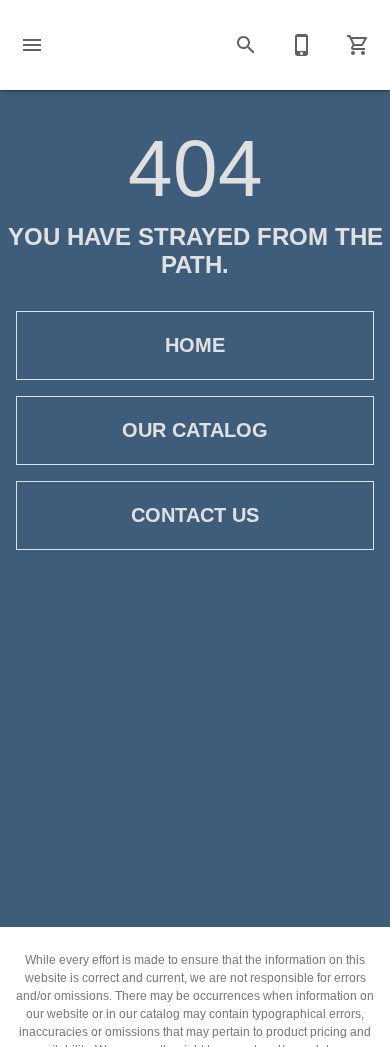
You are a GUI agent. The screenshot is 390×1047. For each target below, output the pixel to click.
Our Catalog (195, 430)
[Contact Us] (302, 45)
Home (195, 345)
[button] (32, 45)
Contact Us (195, 515)
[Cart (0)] (358, 45)
